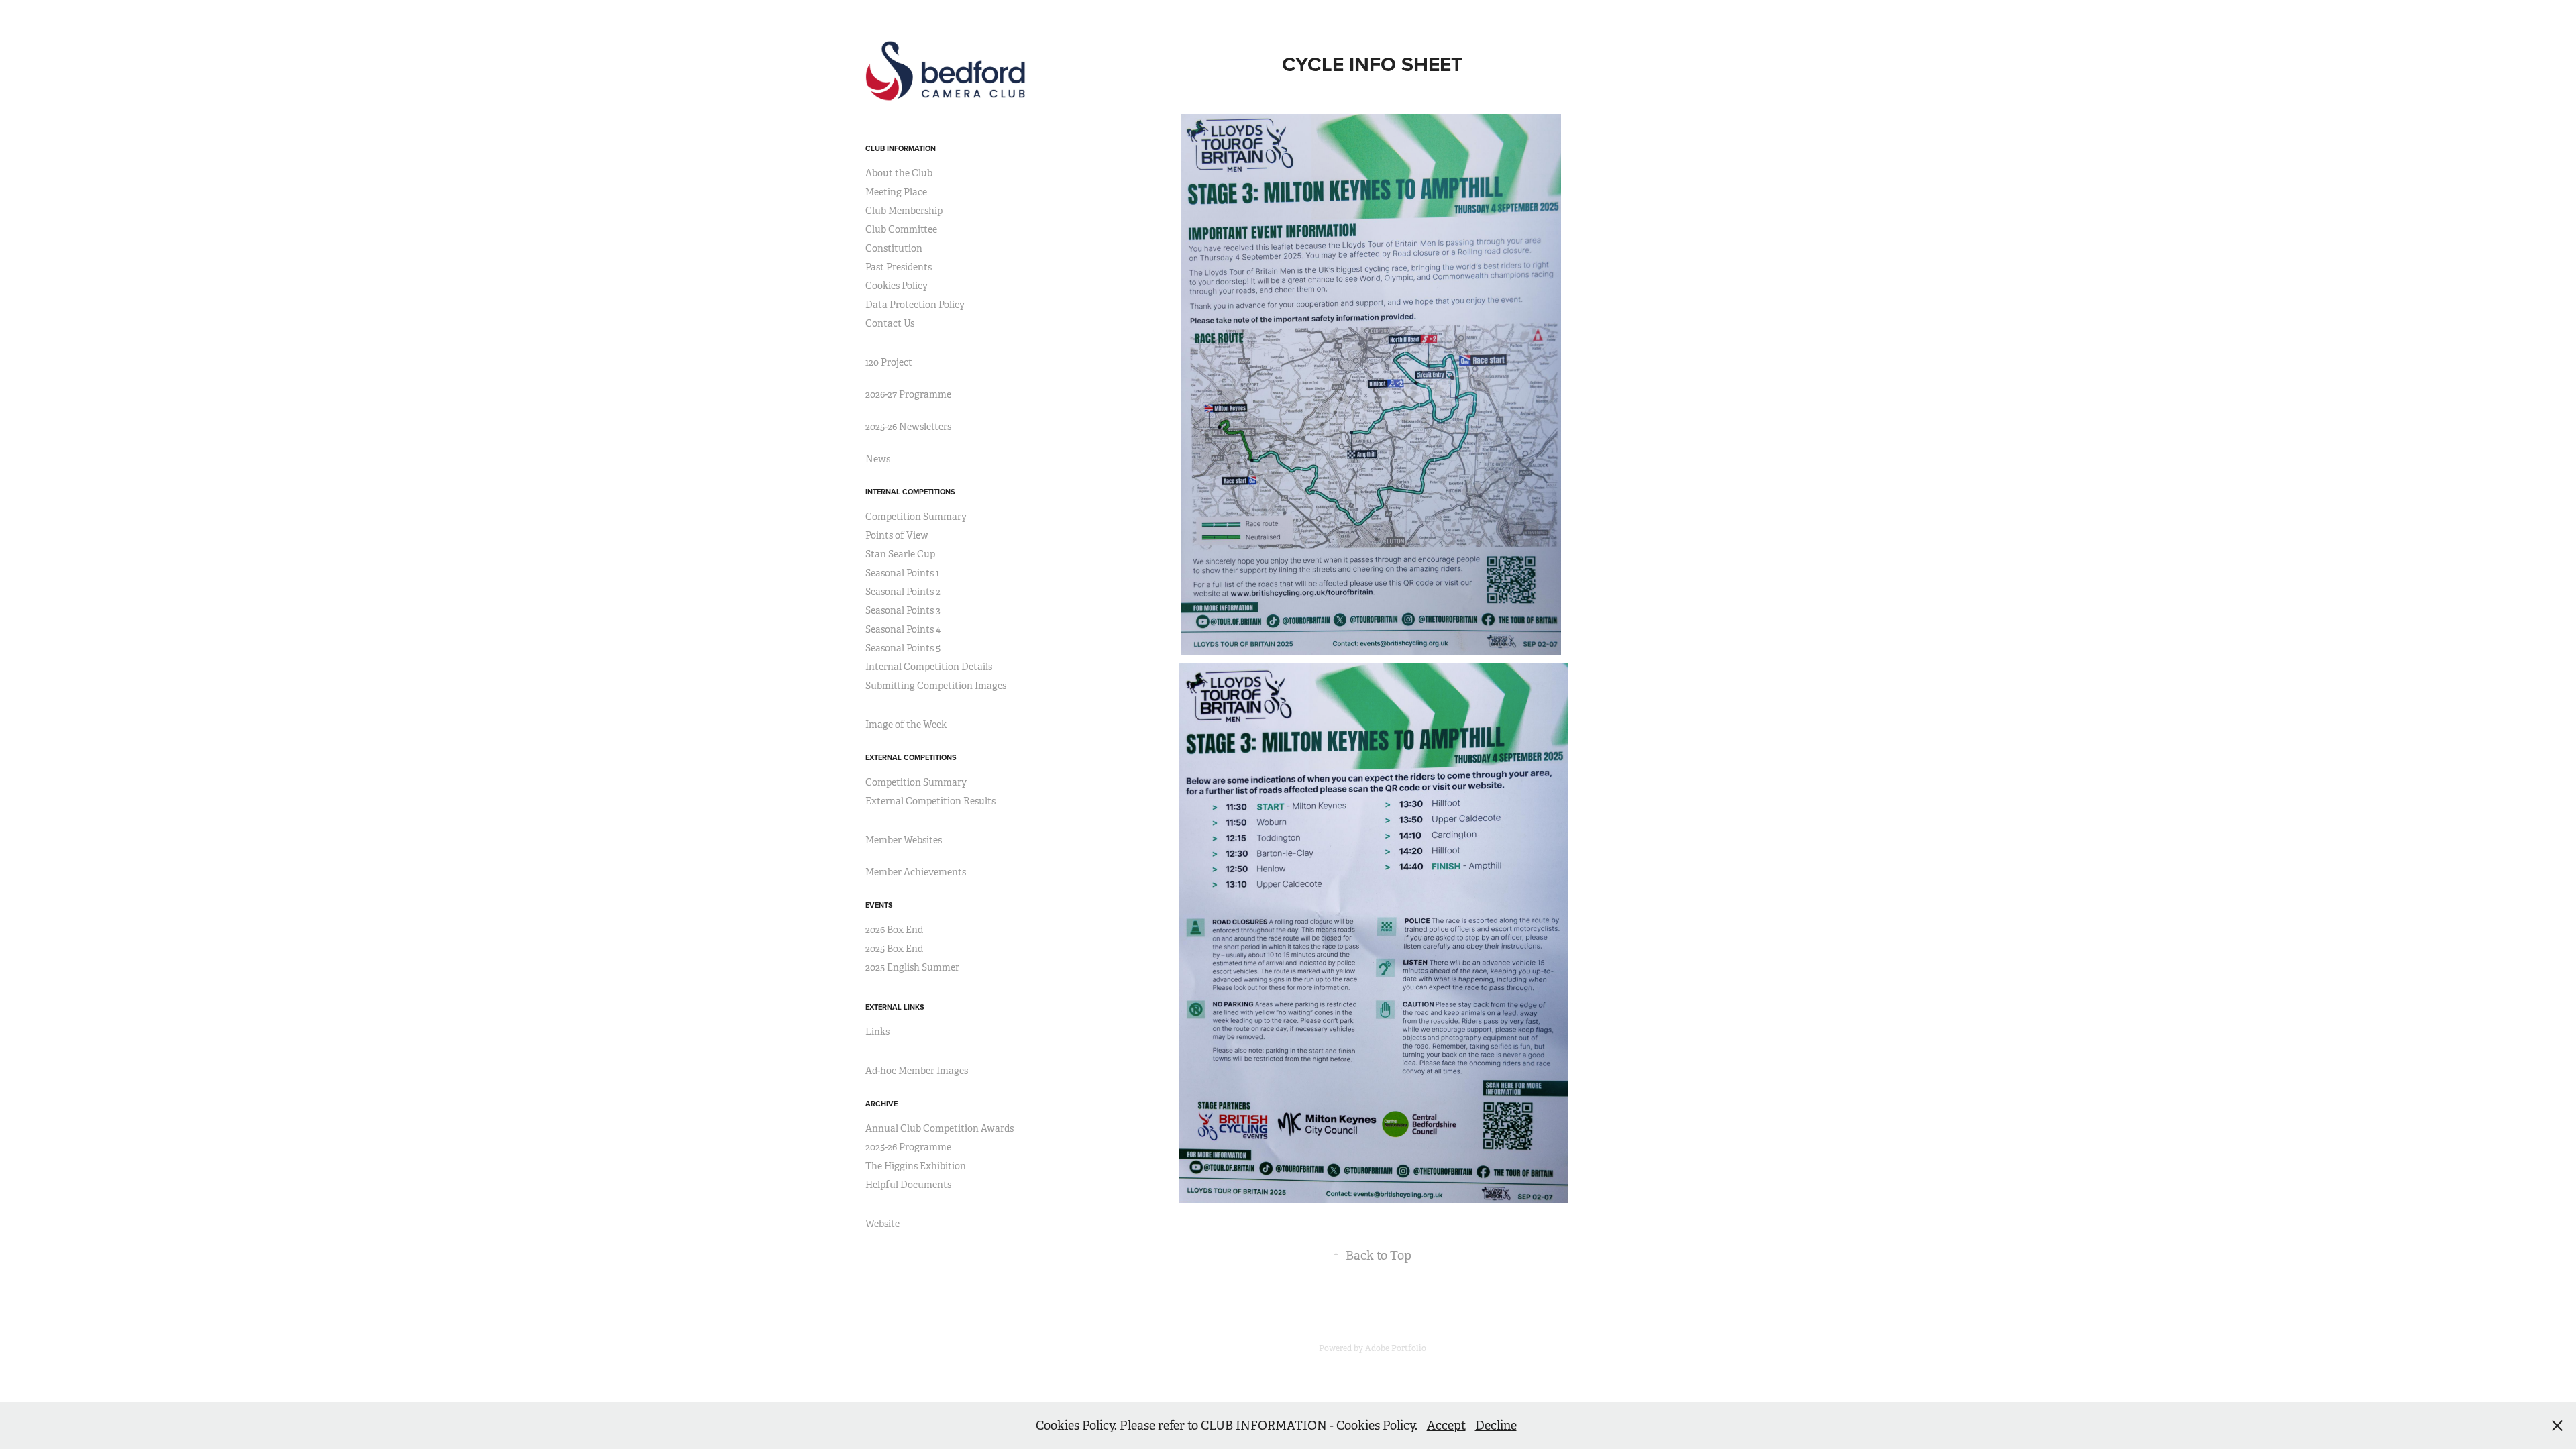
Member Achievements (916, 872)
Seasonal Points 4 (903, 629)
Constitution (894, 248)
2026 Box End (894, 930)
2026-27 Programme (908, 394)
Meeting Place (896, 192)
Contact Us (890, 323)
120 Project (889, 362)
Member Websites (904, 840)
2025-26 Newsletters (908, 427)
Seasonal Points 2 (903, 592)
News (878, 459)
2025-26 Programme (908, 1147)
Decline (1496, 1426)
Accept (1446, 1426)
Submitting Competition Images (936, 686)
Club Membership (904, 211)
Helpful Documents (908, 1185)
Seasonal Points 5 (903, 648)
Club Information (901, 148)
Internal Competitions (910, 492)
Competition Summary (916, 517)
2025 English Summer (912, 967)
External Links (895, 1007)
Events (879, 905)
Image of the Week (906, 724)
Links (877, 1032)
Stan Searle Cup (900, 554)
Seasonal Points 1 (902, 573)
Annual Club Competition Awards (940, 1128)
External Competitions (911, 757)
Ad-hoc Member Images (917, 1071)
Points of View (897, 535)
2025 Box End (894, 949)
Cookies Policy (897, 286)
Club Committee (901, 229)
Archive (881, 1104)
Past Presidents (899, 267)
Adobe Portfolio (1396, 1348)
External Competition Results (930, 801)
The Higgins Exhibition (916, 1166)
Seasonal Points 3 (903, 610)
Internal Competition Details (929, 667)
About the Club (899, 173)
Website (882, 1224)
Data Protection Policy (915, 305)
